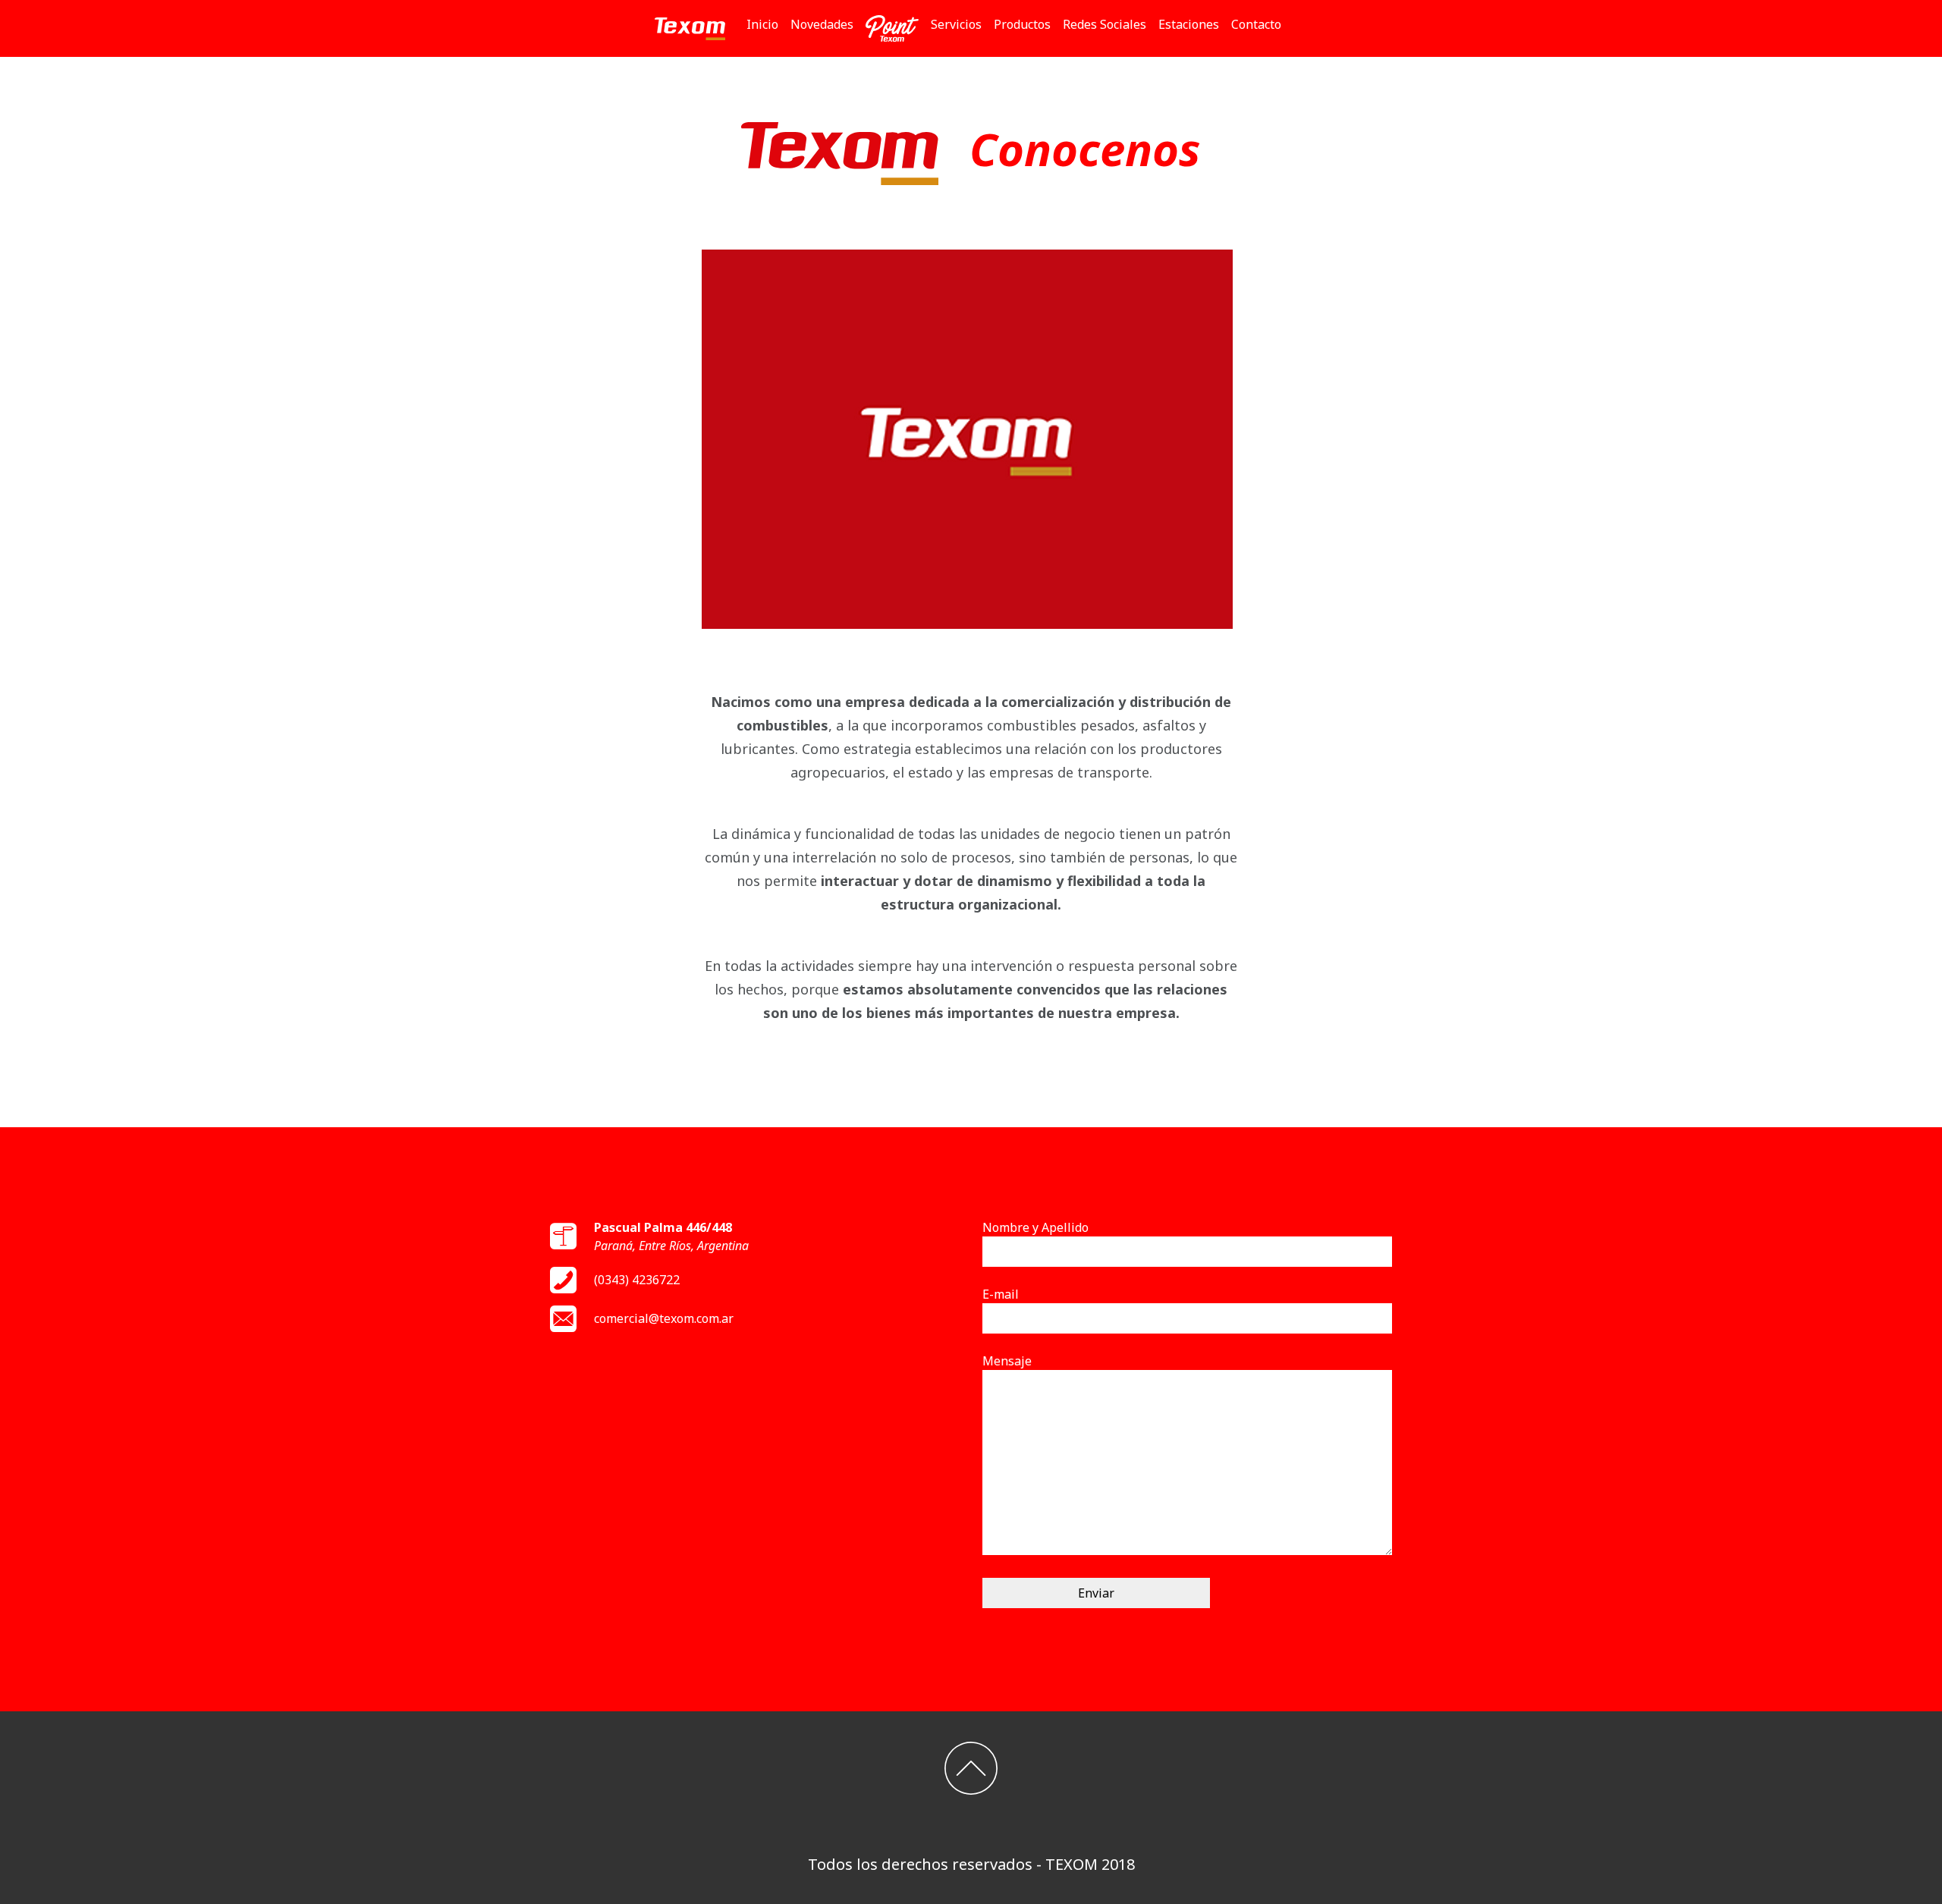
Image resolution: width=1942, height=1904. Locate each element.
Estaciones (1189, 24)
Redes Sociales (1105, 24)
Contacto (1256, 24)
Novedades (822, 24)
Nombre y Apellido (1035, 1227)
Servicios (956, 24)
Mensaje (1007, 1361)
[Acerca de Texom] (967, 438)
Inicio (765, 24)
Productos (1022, 24)
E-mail (1001, 1294)
